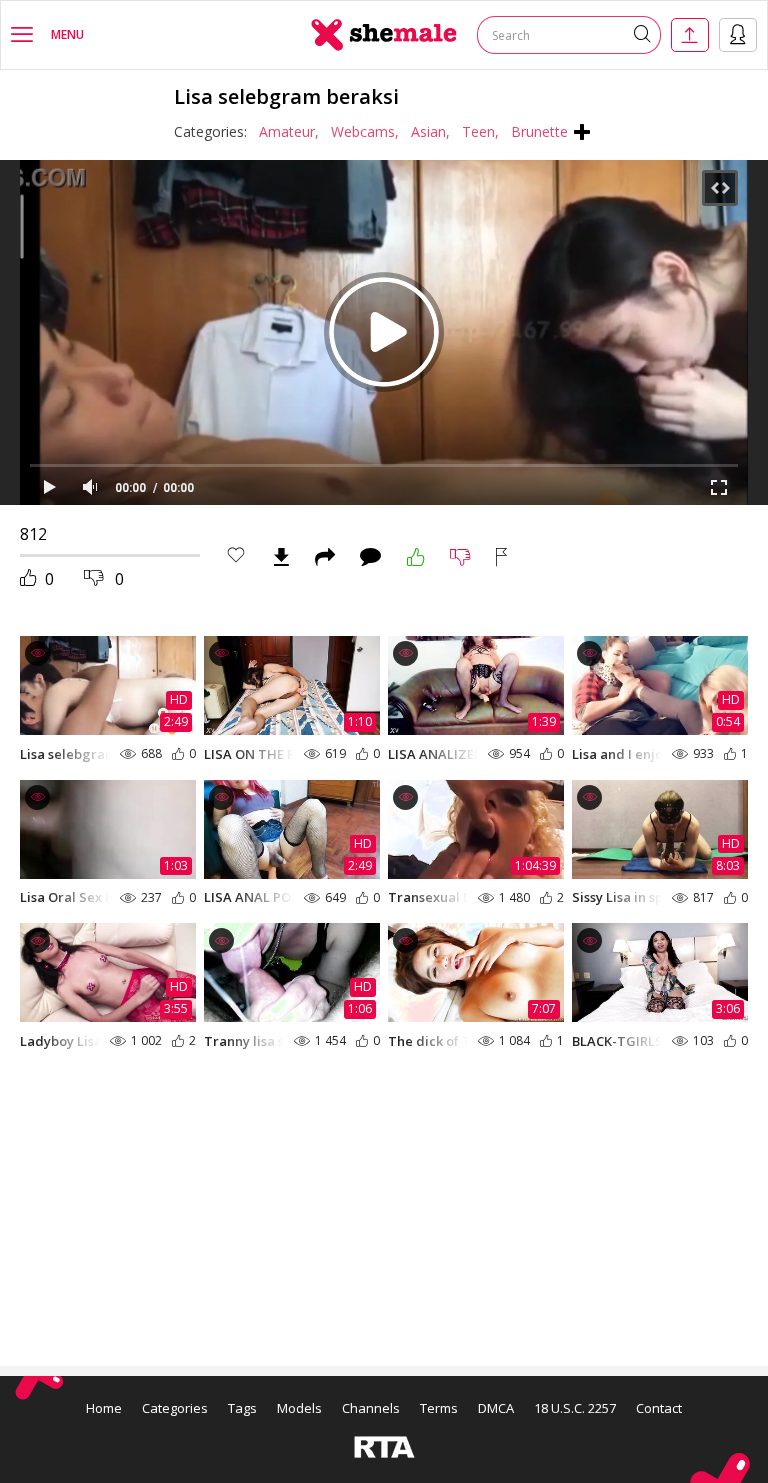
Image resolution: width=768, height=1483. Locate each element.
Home (104, 1408)
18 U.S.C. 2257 (575, 1408)
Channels (371, 1408)
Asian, (430, 131)
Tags (242, 1408)
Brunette (539, 131)
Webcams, (365, 131)
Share (325, 557)
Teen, (480, 131)
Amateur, (289, 131)
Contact (659, 1408)
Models (299, 1408)
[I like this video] (416, 557)
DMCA (496, 1408)
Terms (439, 1408)
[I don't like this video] (460, 557)
